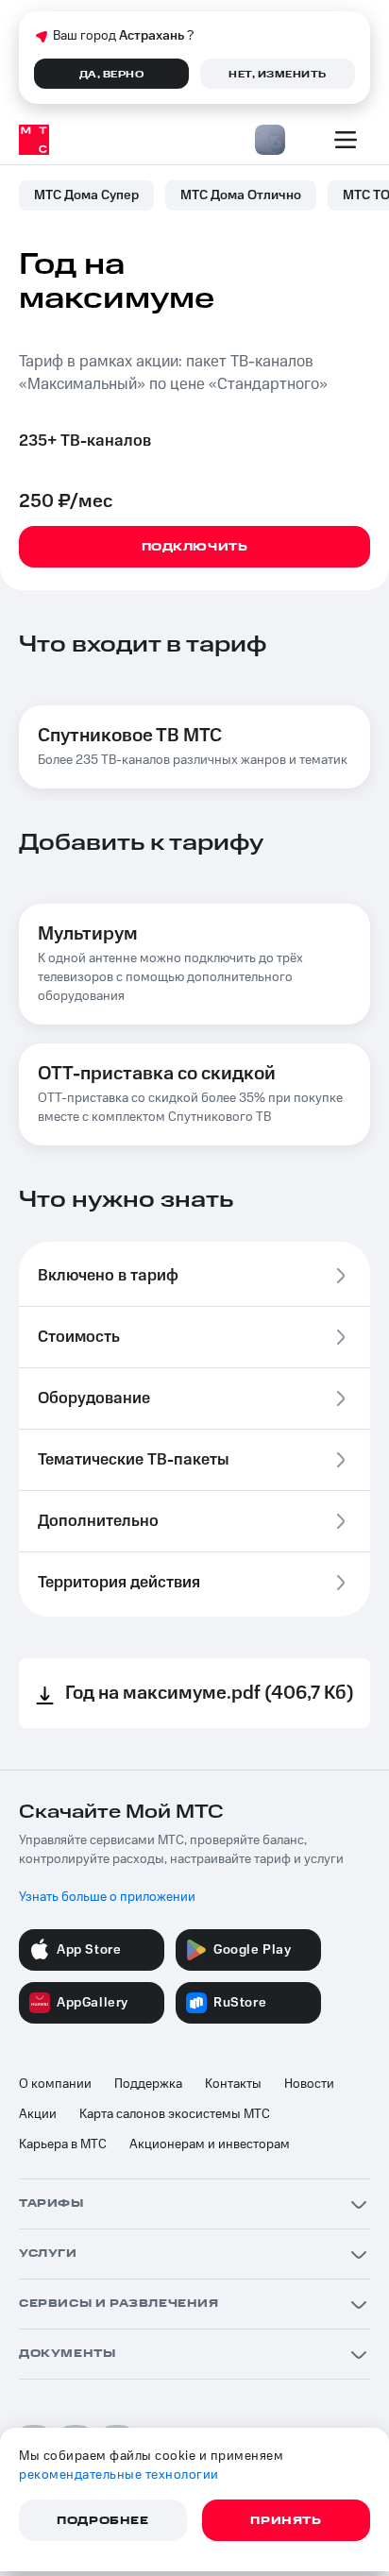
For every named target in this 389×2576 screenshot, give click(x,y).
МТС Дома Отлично (241, 195)
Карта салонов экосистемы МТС (175, 2114)
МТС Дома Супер (86, 195)
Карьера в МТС (63, 2144)
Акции (38, 2114)
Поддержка (148, 2084)
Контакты (233, 2084)
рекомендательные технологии (119, 2475)
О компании (55, 2084)
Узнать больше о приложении (107, 1897)
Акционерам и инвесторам (210, 2144)
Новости (309, 2084)
